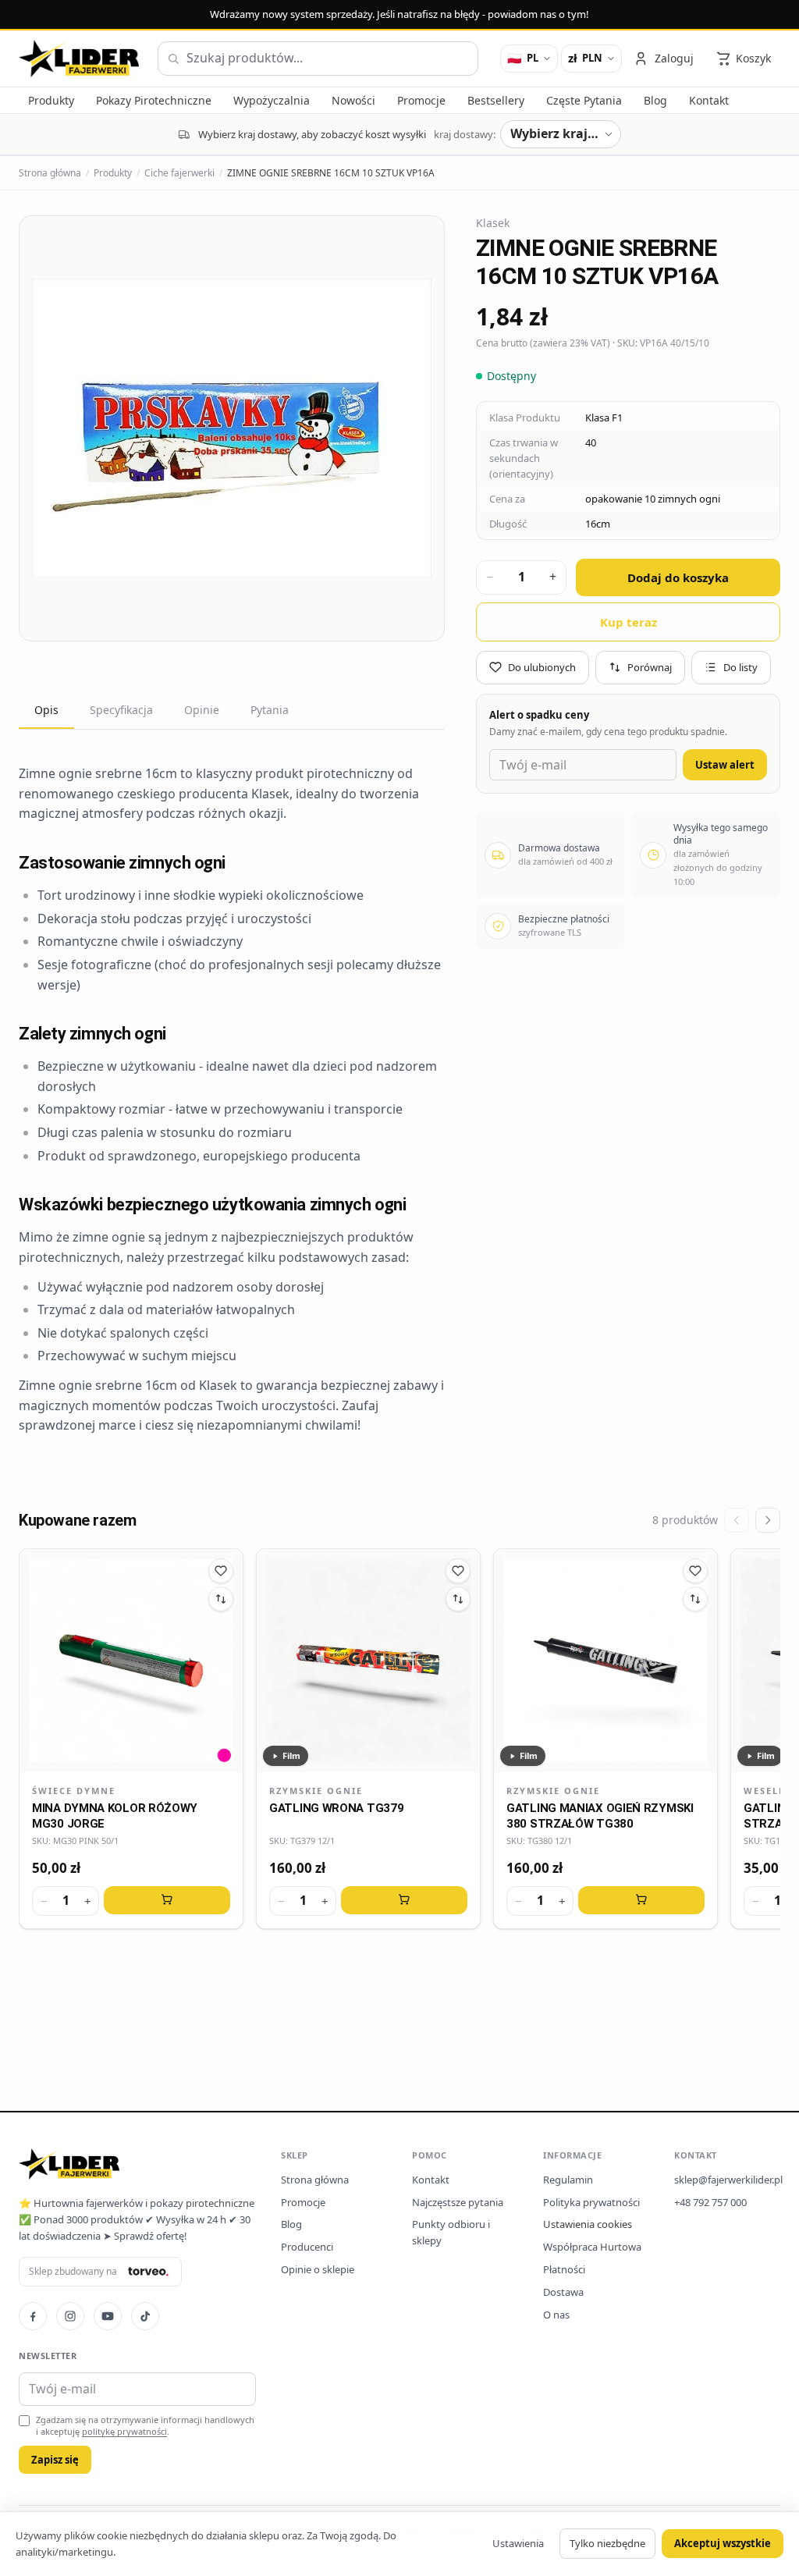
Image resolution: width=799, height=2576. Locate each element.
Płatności (564, 2269)
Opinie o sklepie (318, 2269)
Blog (291, 2224)
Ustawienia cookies (588, 2224)
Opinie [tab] (202, 710)
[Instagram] (70, 2316)
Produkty (113, 173)
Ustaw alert (725, 765)
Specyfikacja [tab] (121, 710)
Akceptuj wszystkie (723, 2543)
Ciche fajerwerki (179, 173)
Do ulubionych (542, 667)
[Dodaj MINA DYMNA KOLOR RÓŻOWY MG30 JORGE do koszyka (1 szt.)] (167, 1900)
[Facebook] (33, 2316)
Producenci (307, 2247)
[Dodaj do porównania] (221, 1599)
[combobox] (318, 59)
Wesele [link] (764, 1791)
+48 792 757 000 (710, 2202)
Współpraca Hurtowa (592, 2247)
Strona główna (50, 173)
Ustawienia (518, 2543)
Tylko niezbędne (607, 2543)
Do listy (740, 667)
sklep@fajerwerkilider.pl (728, 2180)
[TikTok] (145, 2316)
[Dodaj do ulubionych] (221, 1571)
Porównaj (650, 667)
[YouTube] (108, 2316)
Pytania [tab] (270, 710)
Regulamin (568, 2180)
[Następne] (768, 1520)
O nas (556, 2315)
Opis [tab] (46, 710)
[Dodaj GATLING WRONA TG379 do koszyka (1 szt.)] (404, 1900)
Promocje (303, 2202)
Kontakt (431, 2180)
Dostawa (563, 2292)
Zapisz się (55, 2460)
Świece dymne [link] (74, 1791)
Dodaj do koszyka (678, 577)
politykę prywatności (124, 2431)
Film (291, 1755)
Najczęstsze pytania (458, 2202)
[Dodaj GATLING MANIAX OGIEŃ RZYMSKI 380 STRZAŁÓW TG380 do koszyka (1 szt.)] (641, 1900)
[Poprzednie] (737, 1520)
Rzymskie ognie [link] (316, 1791)
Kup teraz (629, 622)
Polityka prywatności (591, 2202)
